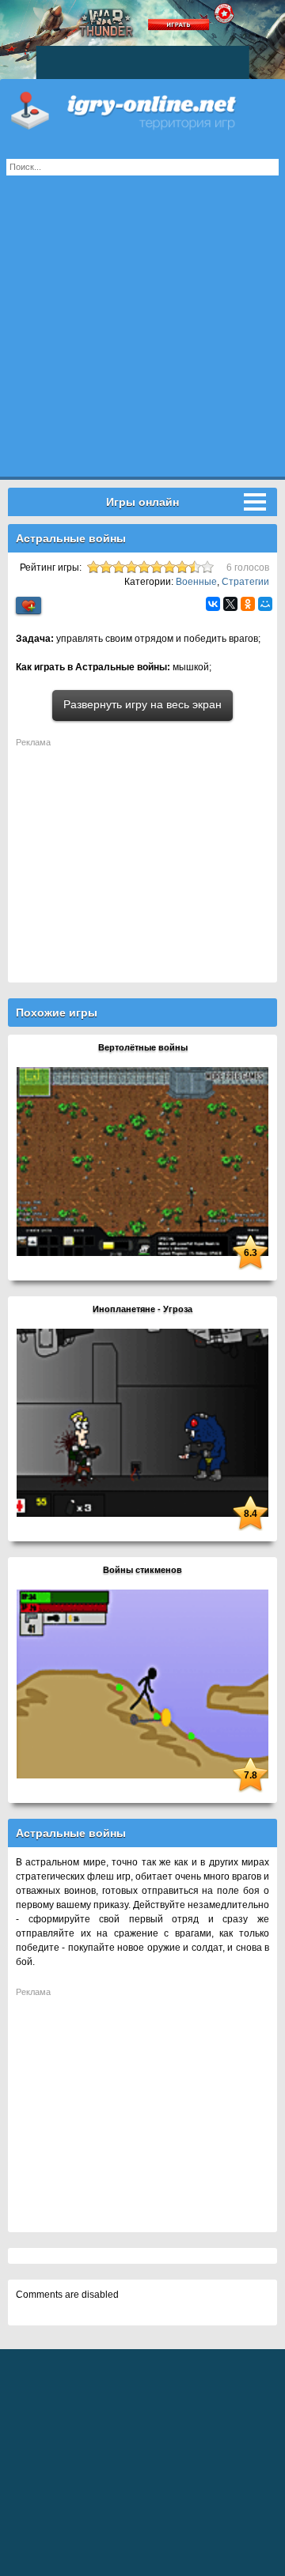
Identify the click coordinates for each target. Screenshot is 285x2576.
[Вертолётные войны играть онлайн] (142, 1160)
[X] (230, 604)
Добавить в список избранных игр (28, 606)
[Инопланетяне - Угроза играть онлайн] (142, 1422)
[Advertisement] (142, 334)
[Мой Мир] (265, 604)
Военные (196, 582)
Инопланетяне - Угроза (142, 1309)
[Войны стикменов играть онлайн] (142, 1683)
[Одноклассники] (248, 604)
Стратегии (245, 582)
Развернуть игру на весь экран (142, 704)
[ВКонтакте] (213, 604)
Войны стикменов (142, 1570)
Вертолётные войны (143, 1047)
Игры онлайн (142, 111)
